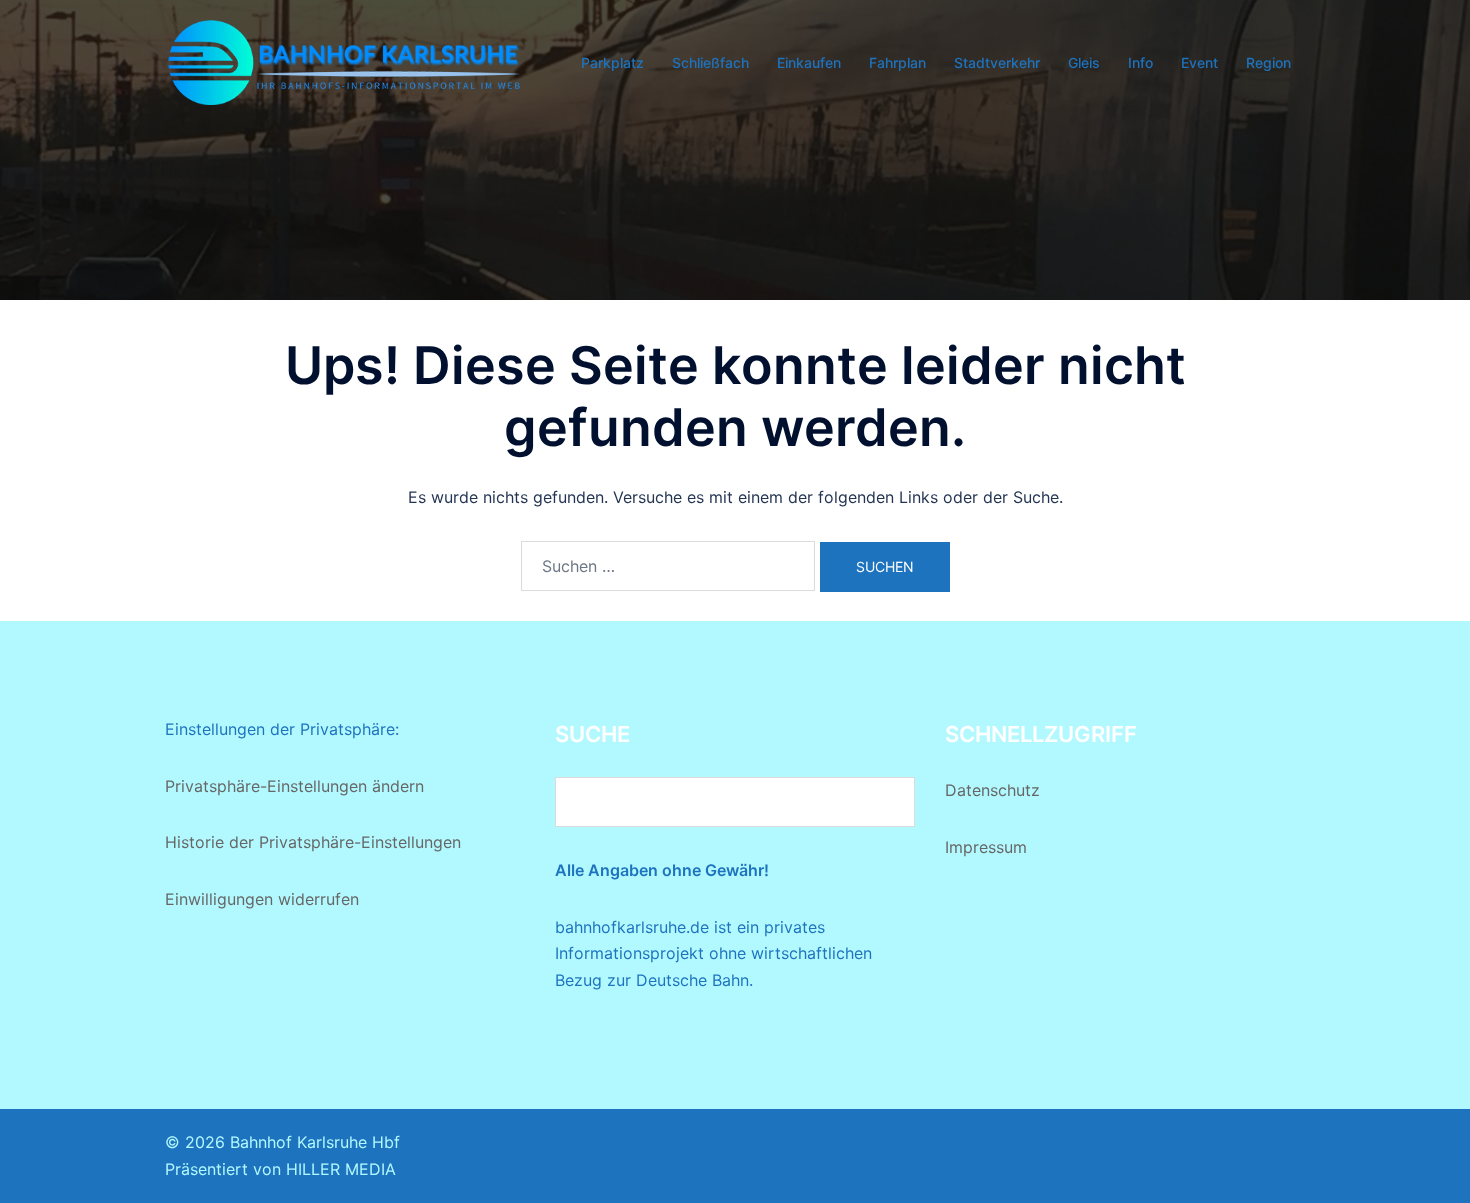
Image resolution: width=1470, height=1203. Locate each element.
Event (1199, 62)
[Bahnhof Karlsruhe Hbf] (345, 61)
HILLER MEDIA (341, 1169)
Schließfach (710, 62)
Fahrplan (897, 62)
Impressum (986, 847)
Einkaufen (809, 62)
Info (1140, 62)
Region (1268, 62)
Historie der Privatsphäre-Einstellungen (313, 842)
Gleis (1084, 62)
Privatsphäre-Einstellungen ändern (294, 786)
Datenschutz (992, 790)
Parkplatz (612, 62)
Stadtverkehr (997, 62)
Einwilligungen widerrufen (262, 899)
